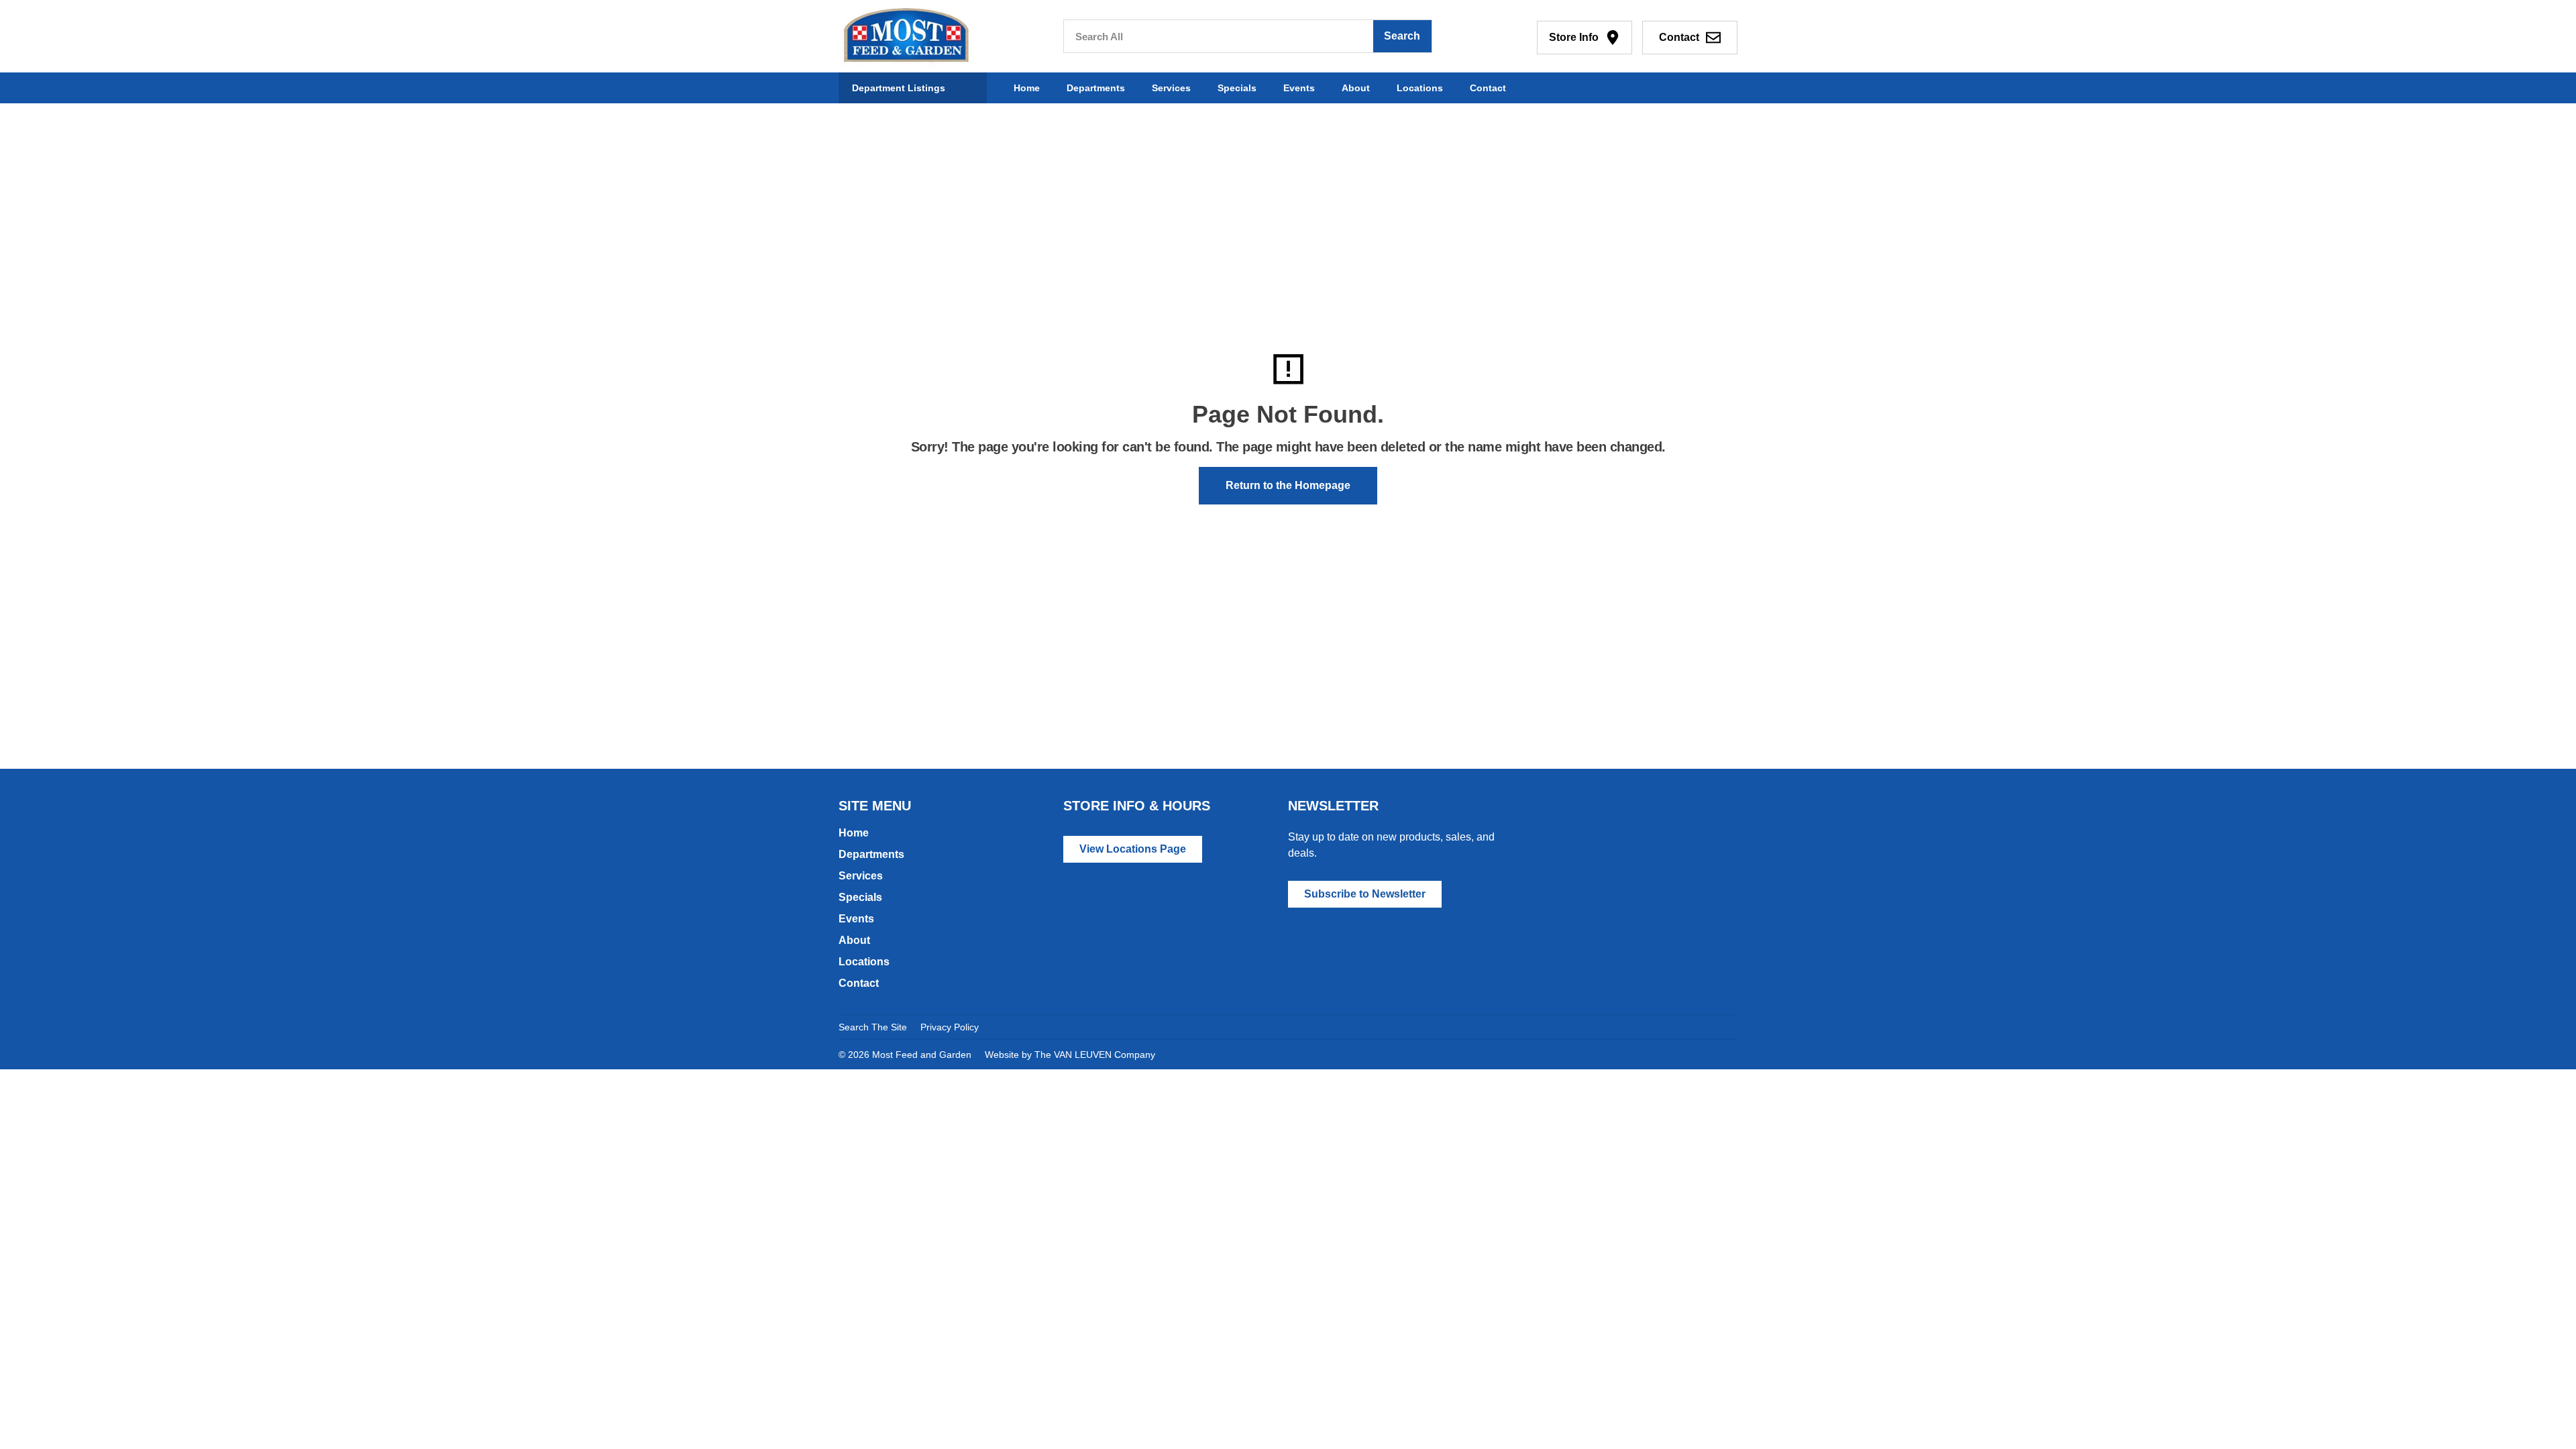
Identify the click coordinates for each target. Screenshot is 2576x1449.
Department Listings (899, 88)
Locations (1420, 88)
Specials (1237, 88)
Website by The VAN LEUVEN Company (1070, 1055)
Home (1027, 88)
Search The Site (873, 1027)
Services (1171, 88)
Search (1402, 36)
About (1356, 88)
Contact (1488, 88)
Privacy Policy (950, 1027)
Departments (1096, 88)
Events (1299, 88)
